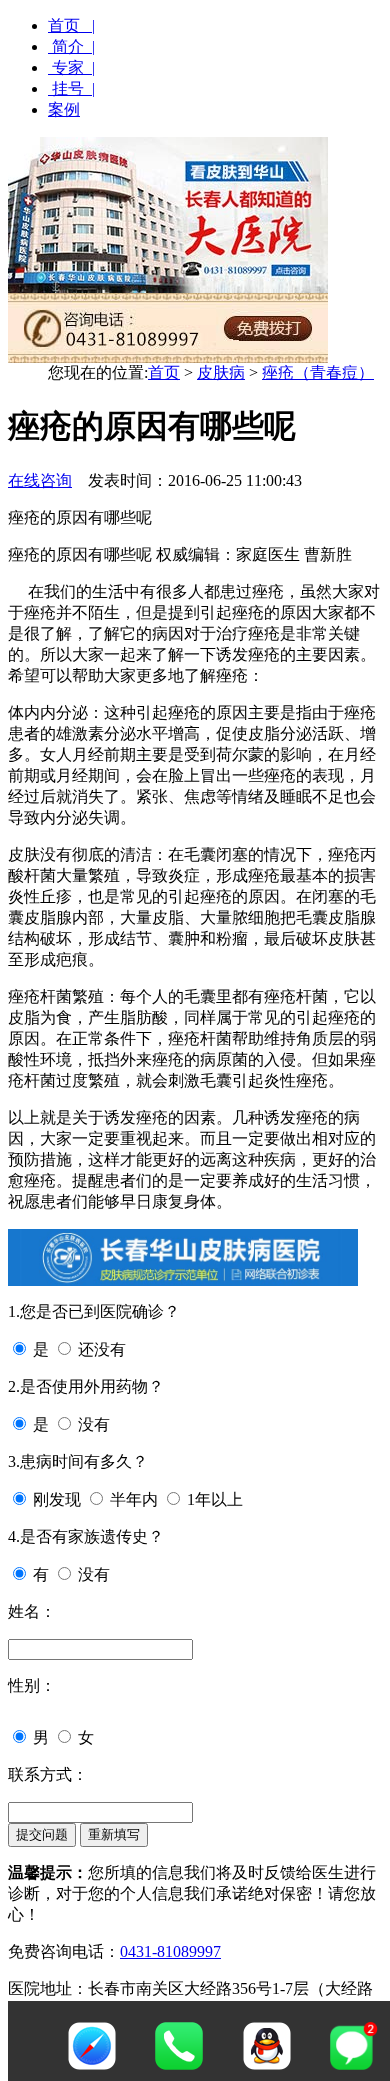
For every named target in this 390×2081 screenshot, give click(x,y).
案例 (64, 109)
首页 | (71, 25)
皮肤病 (221, 372)
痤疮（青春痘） (318, 372)
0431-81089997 (170, 1951)
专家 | (71, 67)
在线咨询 (40, 480)
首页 (164, 372)
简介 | (71, 46)
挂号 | (71, 88)
